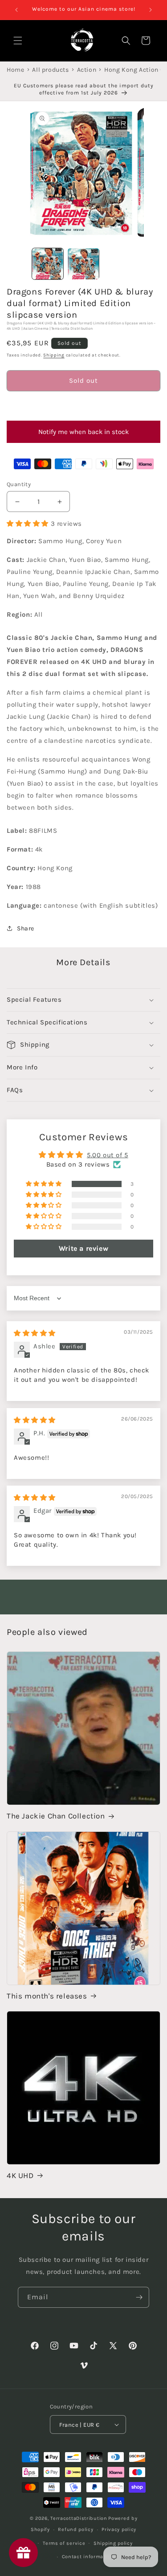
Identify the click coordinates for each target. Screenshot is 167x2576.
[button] (83, 406)
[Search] (126, 41)
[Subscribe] (139, 2297)
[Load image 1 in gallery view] (48, 264)
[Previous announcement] (16, 10)
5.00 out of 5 (108, 1155)
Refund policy (75, 2529)
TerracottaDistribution (79, 2518)
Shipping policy (113, 2543)
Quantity (19, 484)
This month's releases (47, 1996)
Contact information (88, 2557)
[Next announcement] (151, 10)
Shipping (54, 355)
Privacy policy (119, 2529)
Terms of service (64, 2543)
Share (26, 928)
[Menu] (18, 41)
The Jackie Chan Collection (56, 1816)
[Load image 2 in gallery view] (83, 264)
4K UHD (20, 2175)
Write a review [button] (83, 1248)
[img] (35, 1333)
